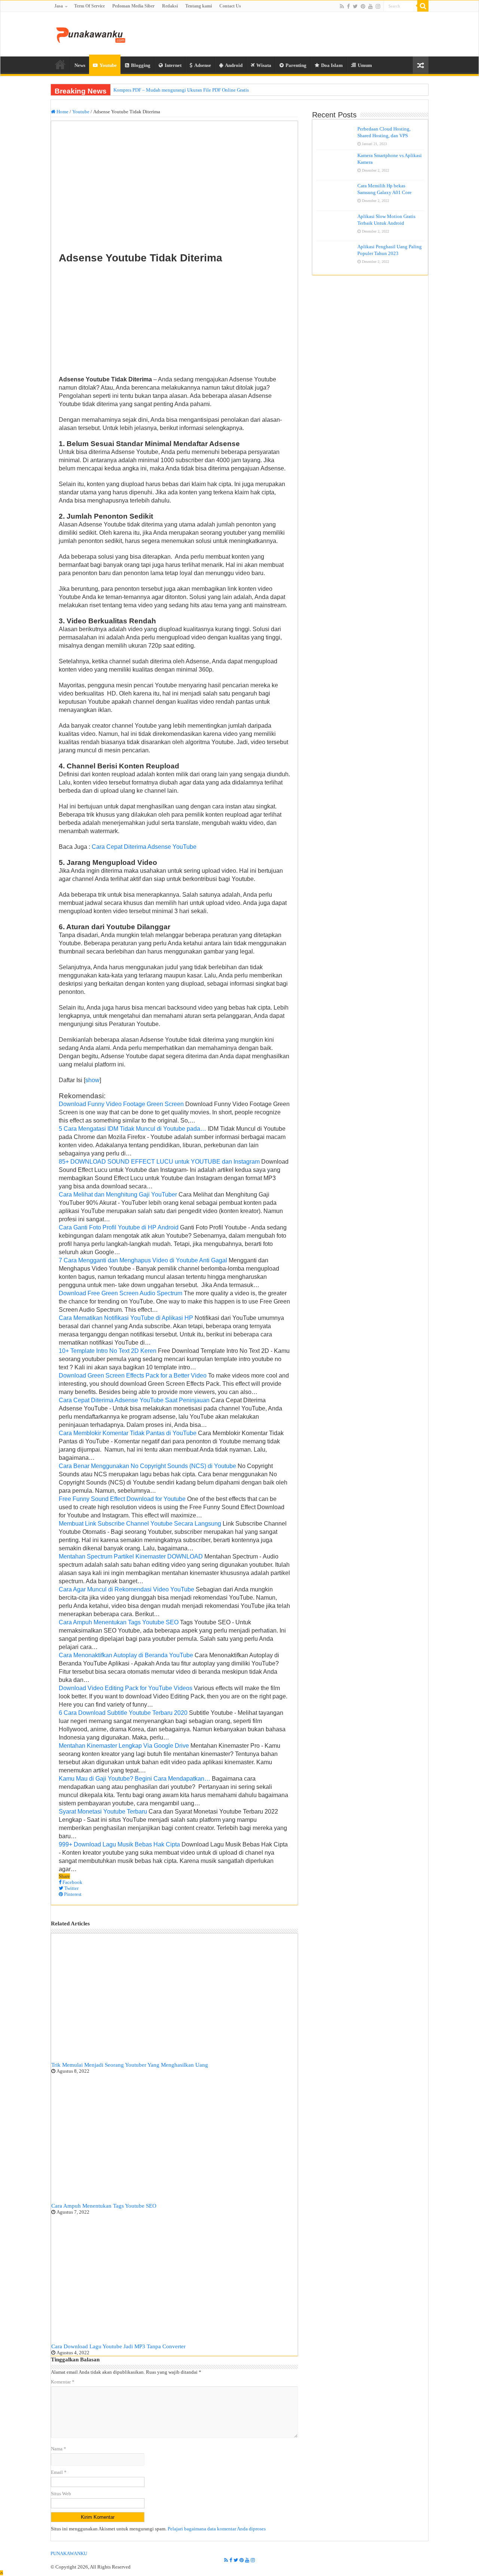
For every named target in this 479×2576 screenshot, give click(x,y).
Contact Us (230, 6)
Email (59, 2472)
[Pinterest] (363, 6)
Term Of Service (89, 6)
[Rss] (342, 6)
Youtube (108, 65)
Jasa (59, 6)
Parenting (296, 65)
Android (234, 65)
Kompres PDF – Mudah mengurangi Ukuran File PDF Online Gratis (181, 90)
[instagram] (378, 6)
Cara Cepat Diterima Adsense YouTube (144, 847)
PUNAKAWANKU (69, 2553)
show (92, 1080)
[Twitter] (355, 6)
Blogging (141, 65)
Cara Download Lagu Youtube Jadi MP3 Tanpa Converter (118, 2346)
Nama (59, 2449)
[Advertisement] (174, 320)
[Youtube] (370, 6)
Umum (365, 65)
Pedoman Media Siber (133, 6)
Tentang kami (199, 6)
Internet (173, 65)
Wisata (264, 65)
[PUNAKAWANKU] (91, 34)
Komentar (63, 2382)
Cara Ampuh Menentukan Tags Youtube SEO (104, 2206)
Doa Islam (332, 65)
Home (60, 64)
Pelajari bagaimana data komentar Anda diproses (217, 2529)
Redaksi (170, 6)
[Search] (423, 6)
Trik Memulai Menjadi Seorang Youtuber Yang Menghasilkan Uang (130, 2065)
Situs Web (61, 2494)
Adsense (203, 65)
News (80, 65)
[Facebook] (348, 6)
